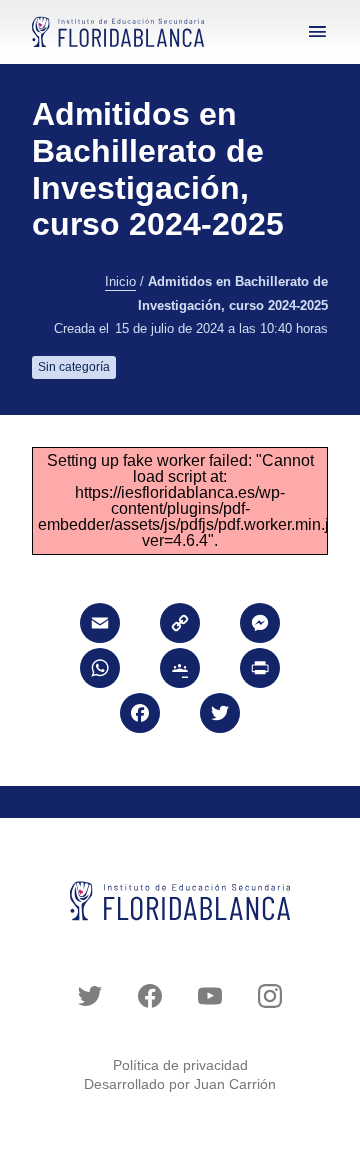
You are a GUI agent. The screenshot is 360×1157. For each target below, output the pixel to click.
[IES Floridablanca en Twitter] (90, 996)
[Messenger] (260, 625)
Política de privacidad (180, 1065)
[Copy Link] (180, 625)
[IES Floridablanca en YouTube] (210, 996)
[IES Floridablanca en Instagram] (270, 996)
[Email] (100, 625)
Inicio (120, 282)
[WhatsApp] (100, 670)
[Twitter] (220, 715)
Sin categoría (74, 367)
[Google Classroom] (180, 670)
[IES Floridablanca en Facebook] (150, 996)
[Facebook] (140, 715)
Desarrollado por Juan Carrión (180, 1084)
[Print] (260, 670)
